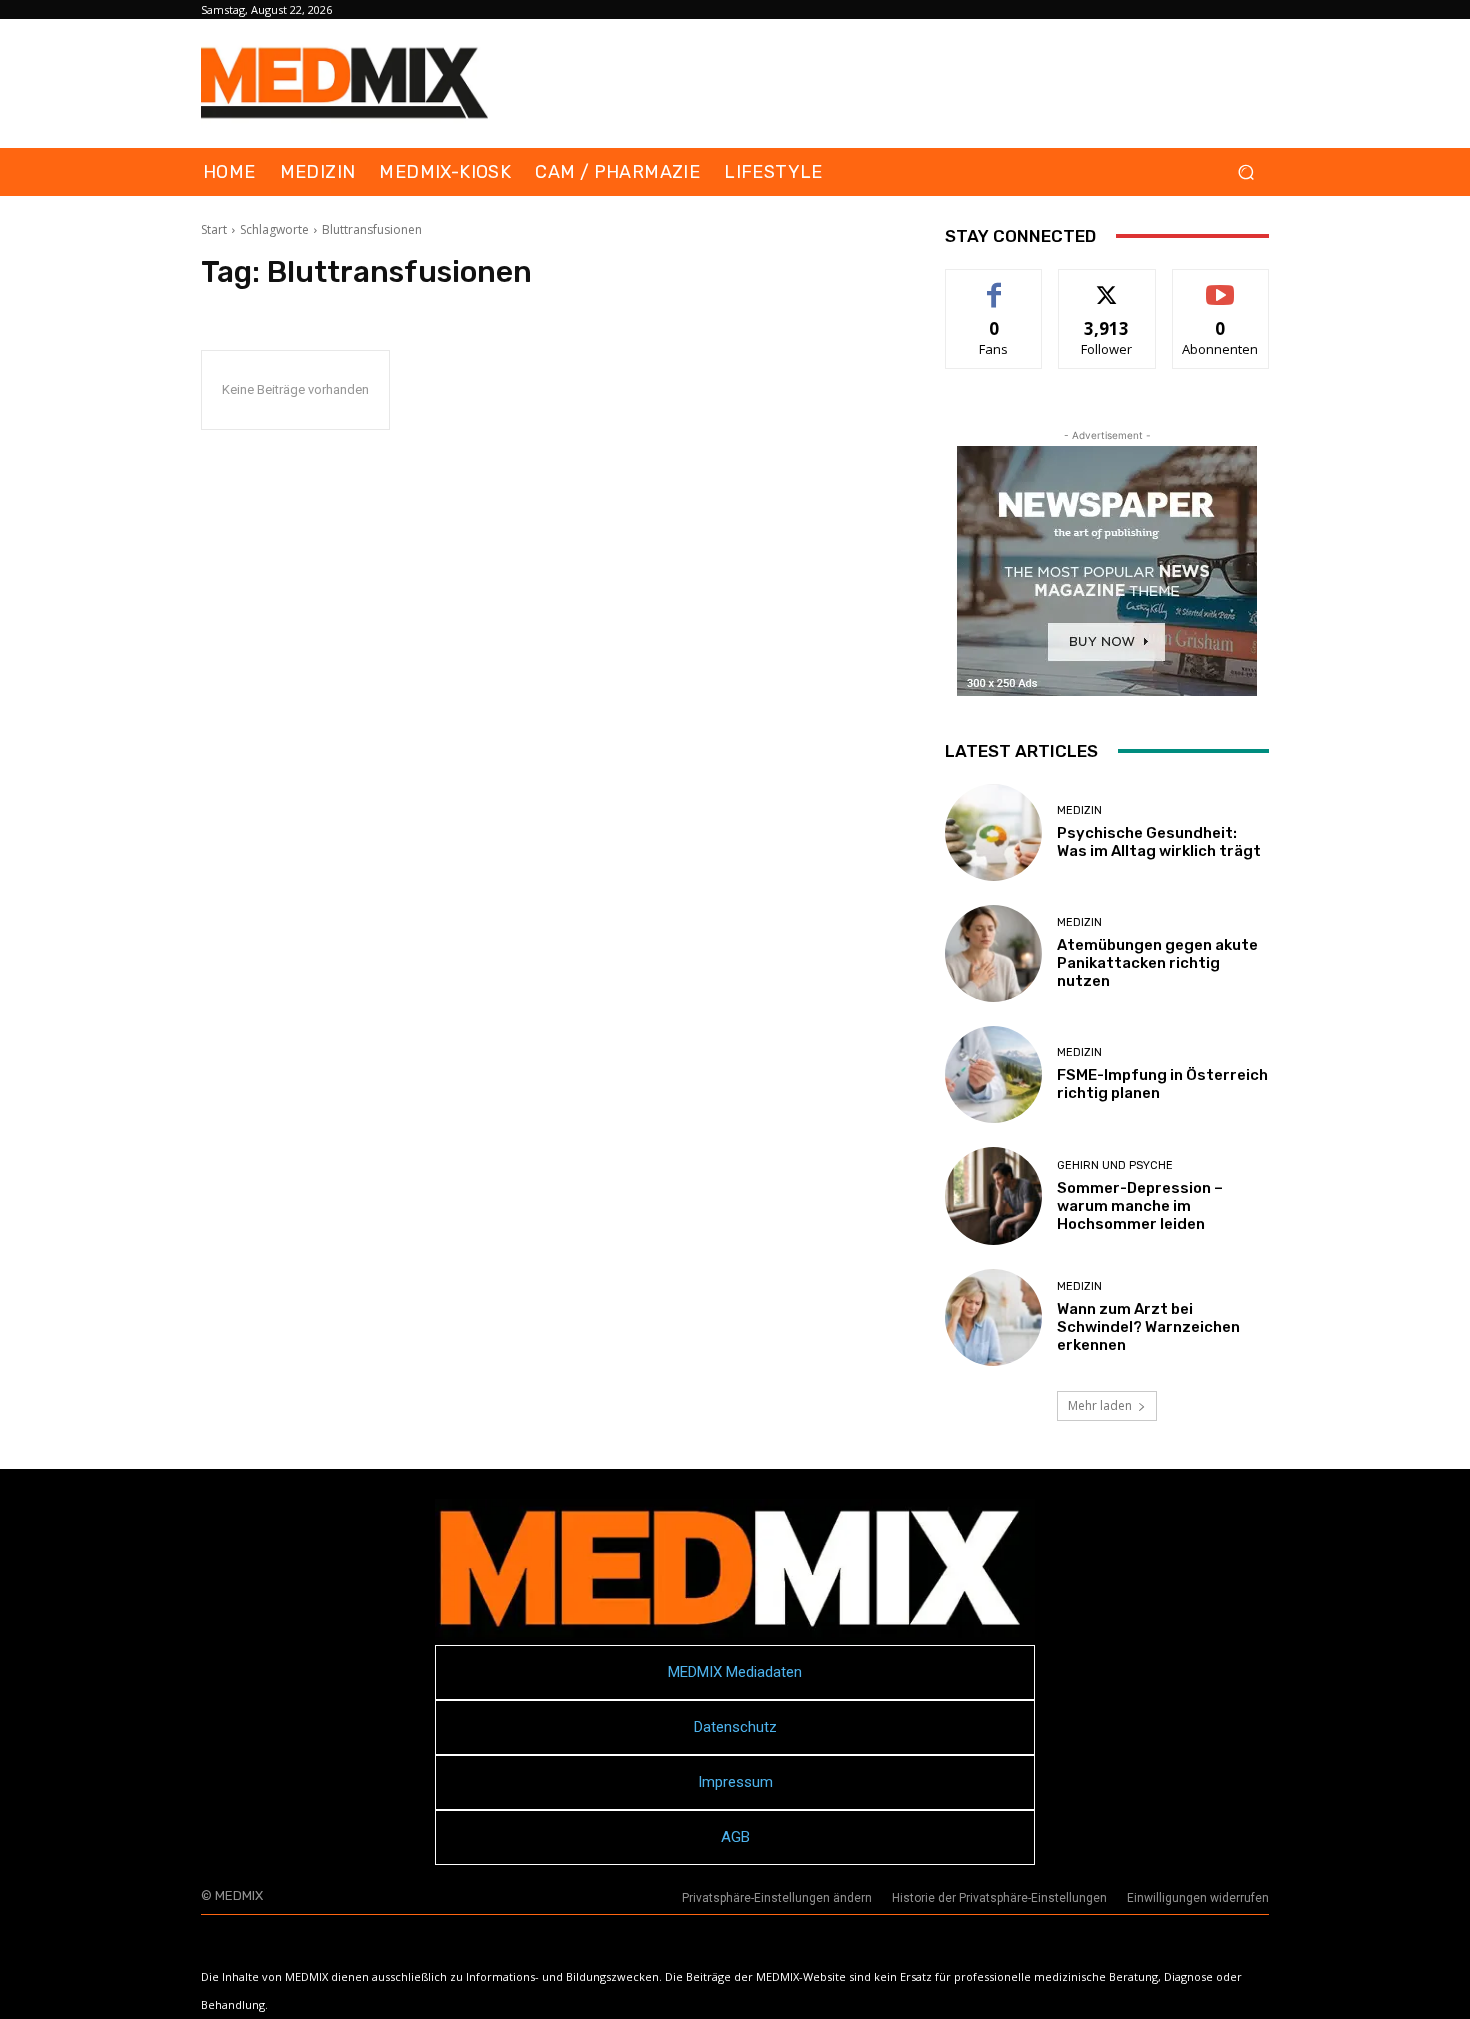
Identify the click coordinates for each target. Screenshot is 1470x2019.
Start (214, 229)
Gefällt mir (994, 284)
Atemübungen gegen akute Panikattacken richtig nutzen (1157, 963)
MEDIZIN (1079, 810)
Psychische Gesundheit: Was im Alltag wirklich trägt (1159, 842)
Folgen (1107, 284)
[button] (1245, 172)
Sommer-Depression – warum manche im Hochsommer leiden (1140, 1206)
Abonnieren (1220, 284)
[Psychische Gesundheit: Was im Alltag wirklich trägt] (993, 832)
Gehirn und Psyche (1115, 1165)
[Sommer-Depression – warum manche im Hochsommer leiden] (993, 1195)
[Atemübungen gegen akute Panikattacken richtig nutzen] (993, 953)
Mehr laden (1100, 1405)
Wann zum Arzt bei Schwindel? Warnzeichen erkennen (1148, 1327)
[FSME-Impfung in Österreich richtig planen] (993, 1074)
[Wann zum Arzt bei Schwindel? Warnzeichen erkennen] (993, 1317)
